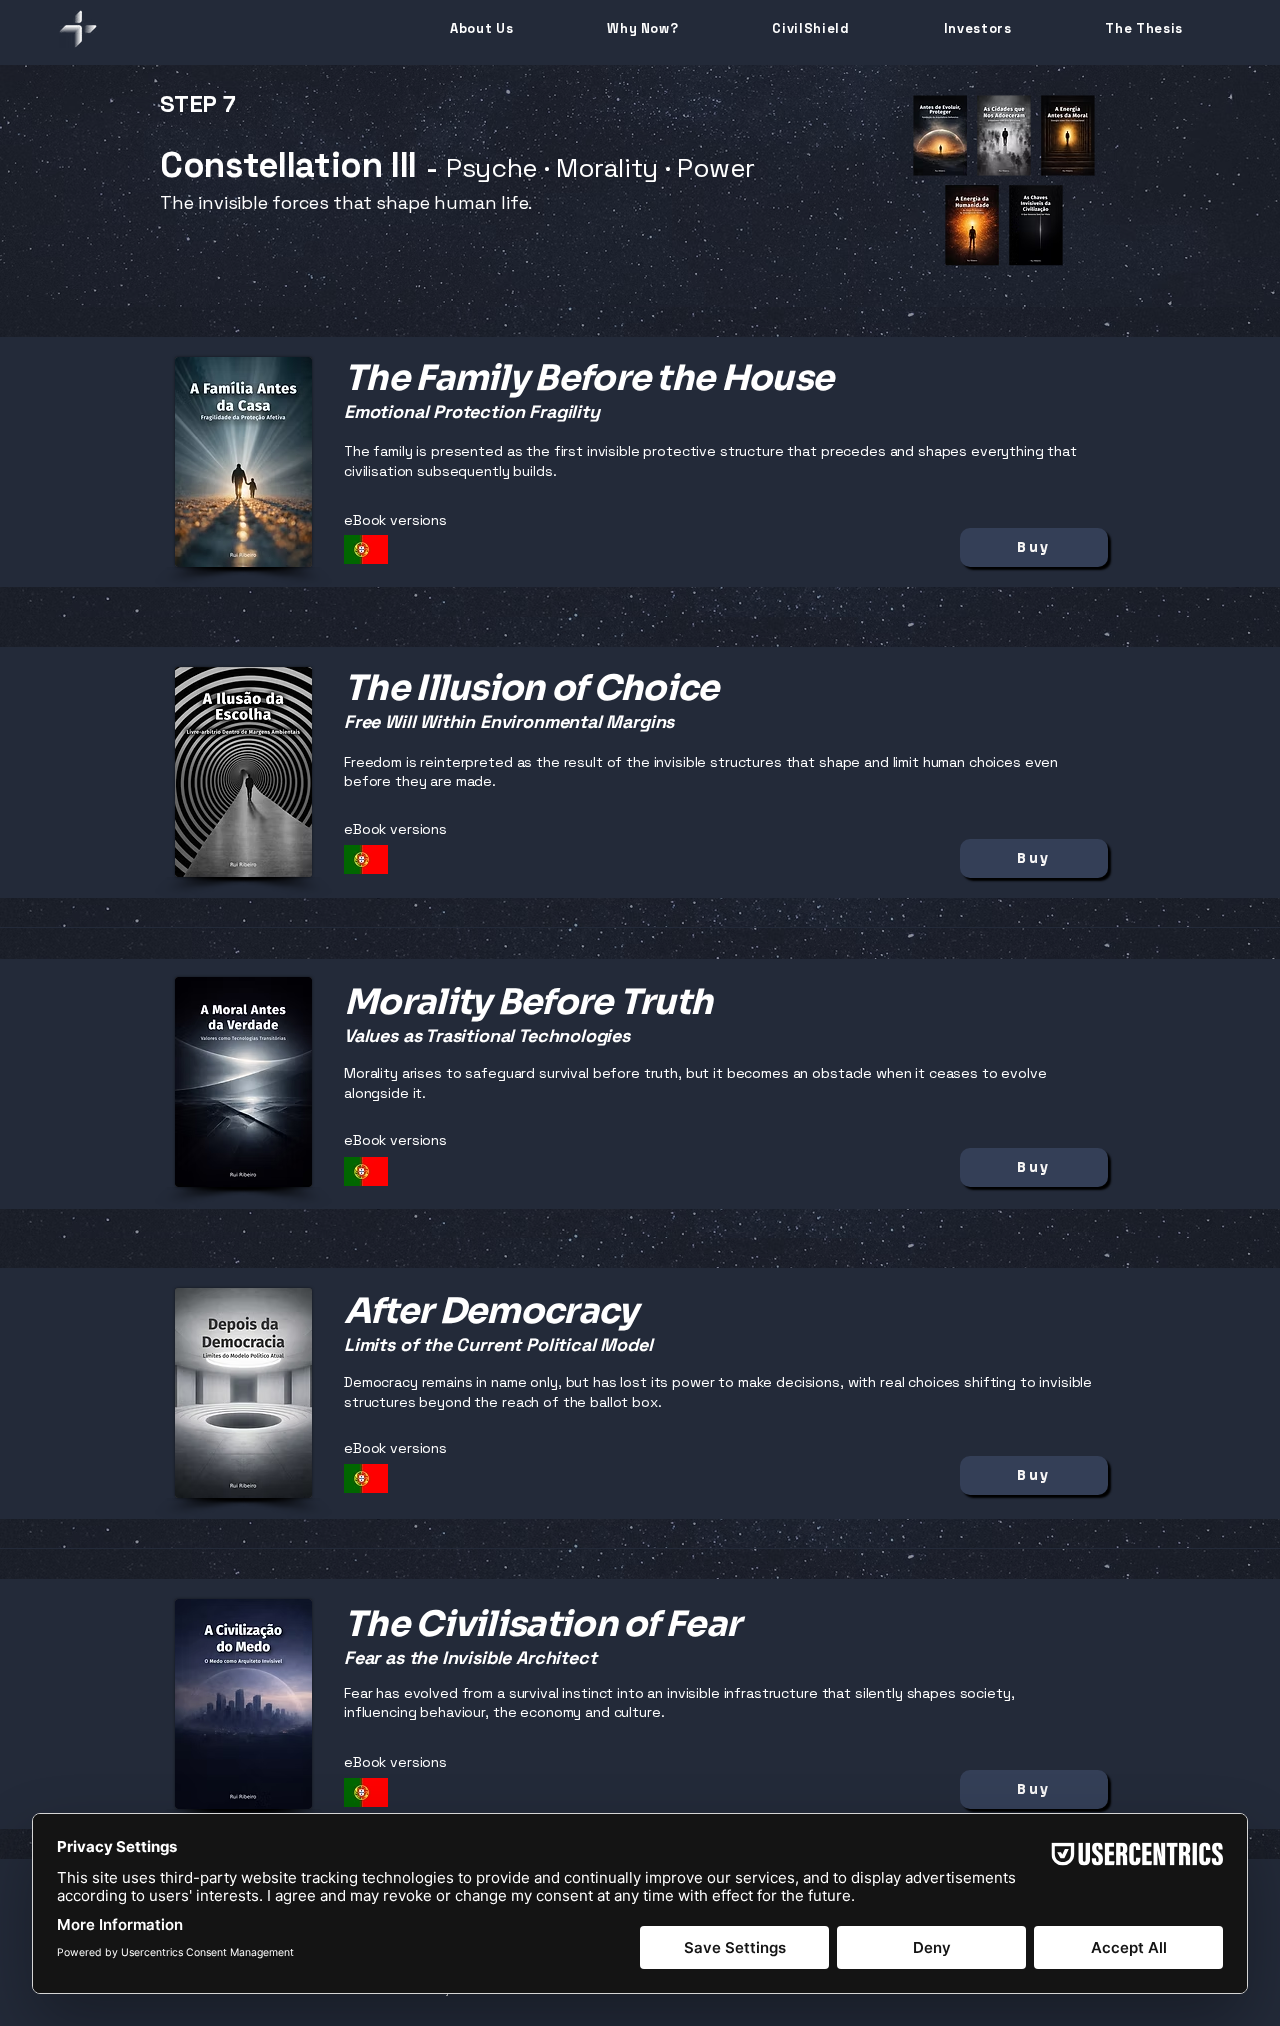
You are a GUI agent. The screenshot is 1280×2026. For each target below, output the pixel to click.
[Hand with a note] (366, 549)
